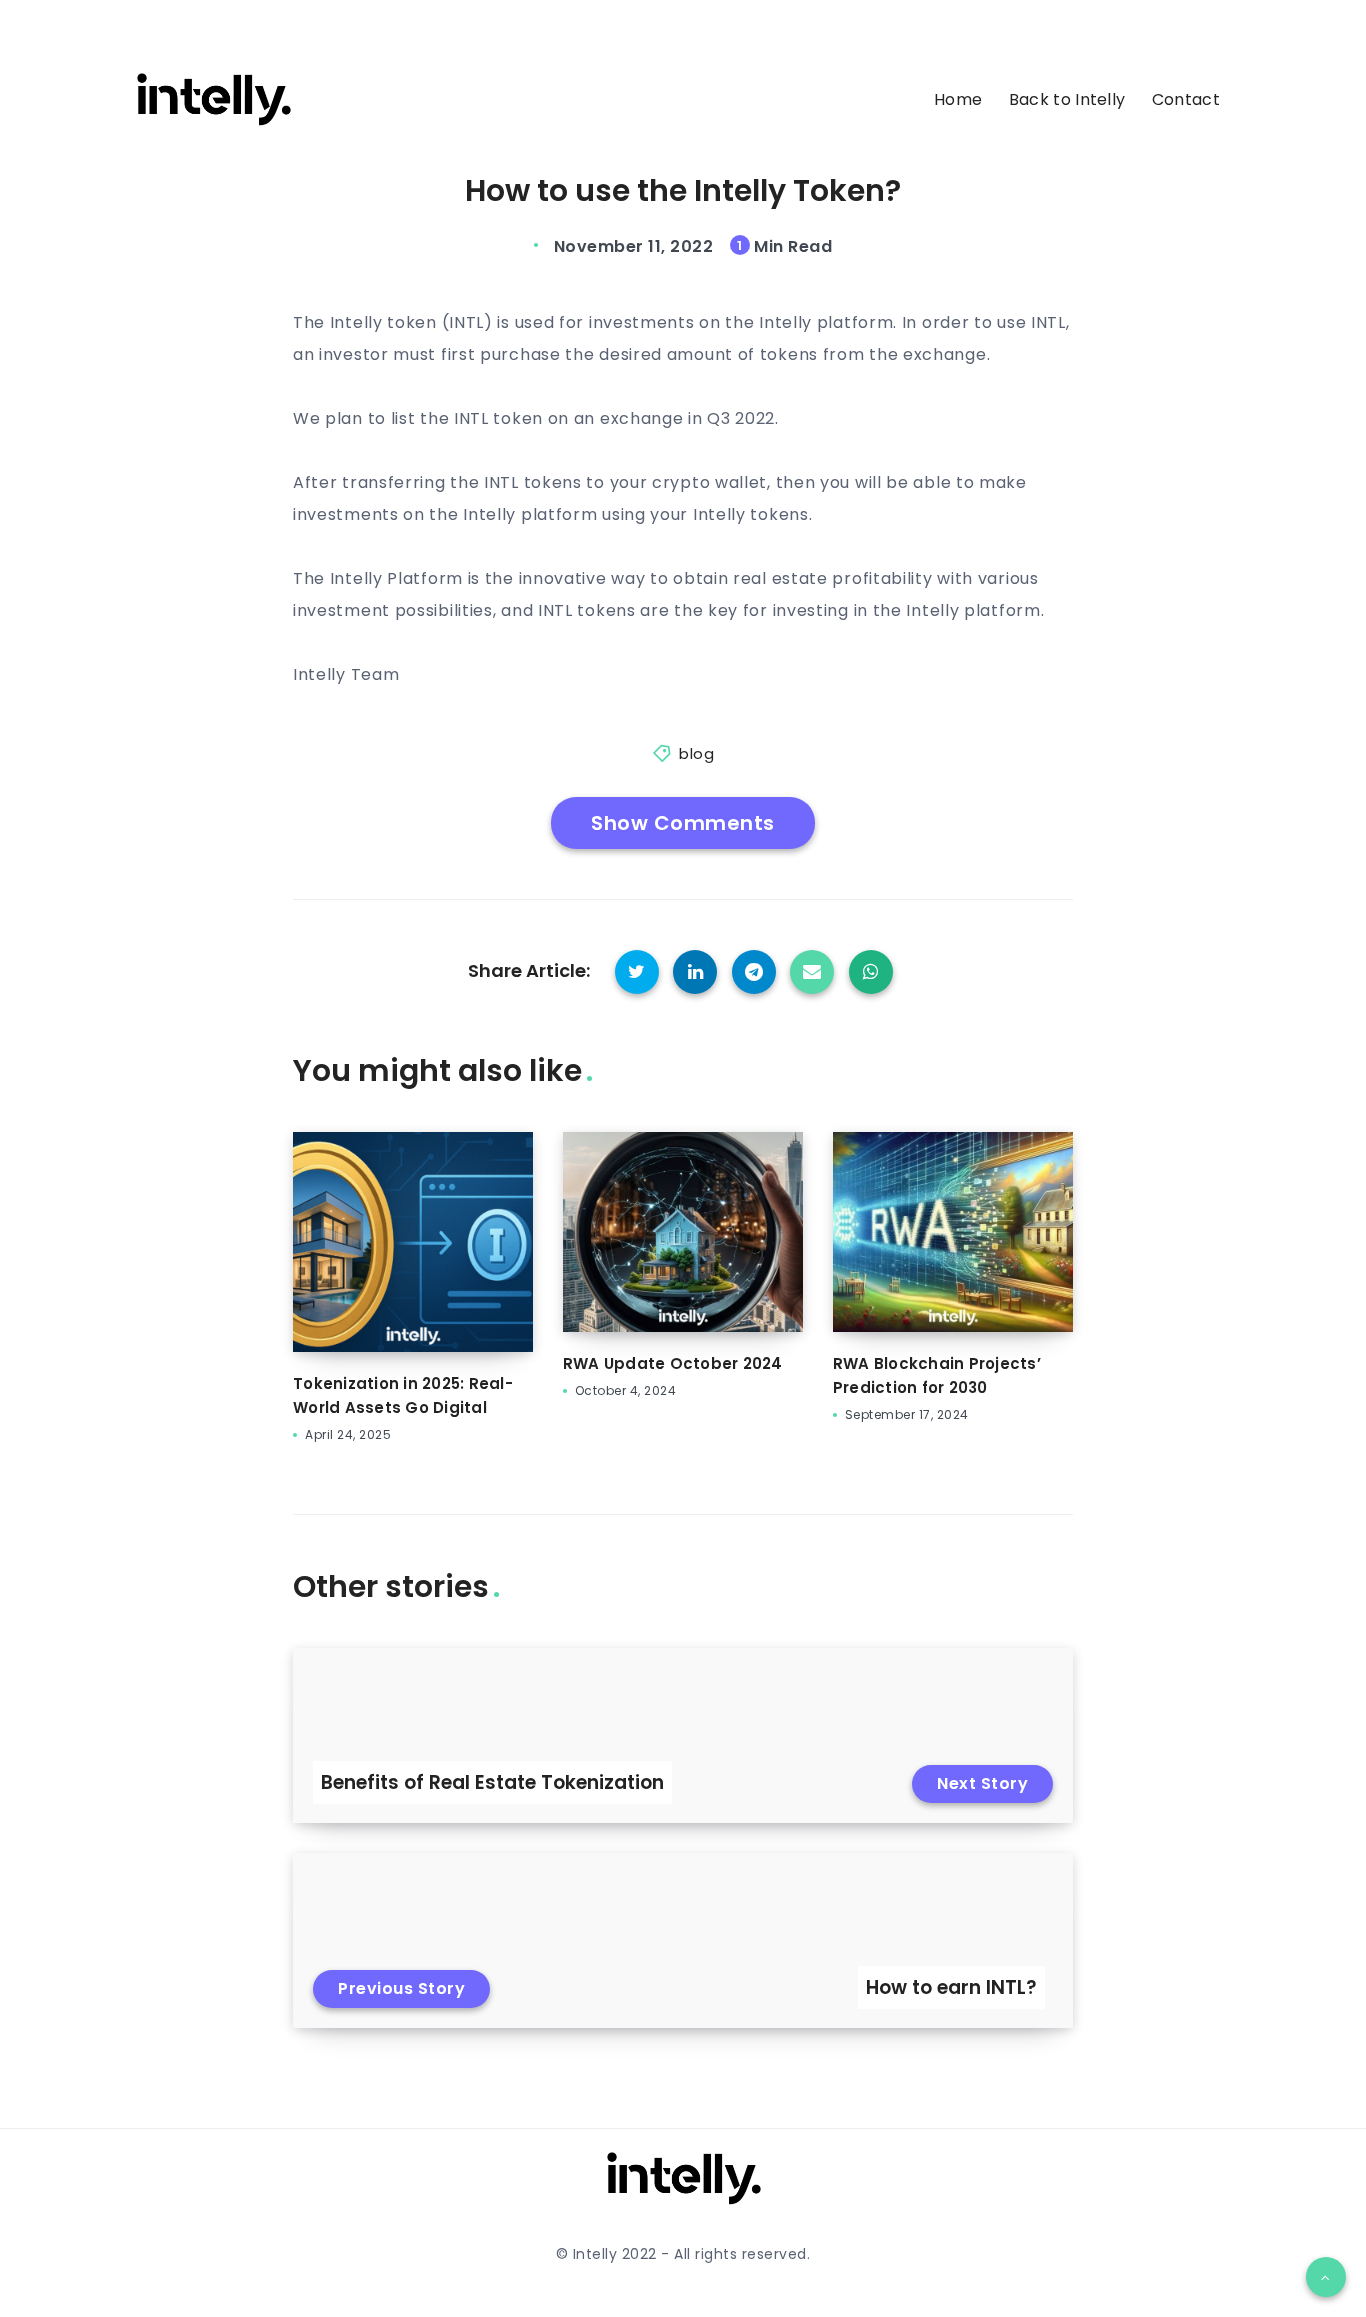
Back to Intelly (1067, 100)
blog (696, 753)
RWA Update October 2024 (673, 1363)
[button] (1326, 2277)
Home (958, 100)
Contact (1186, 100)
